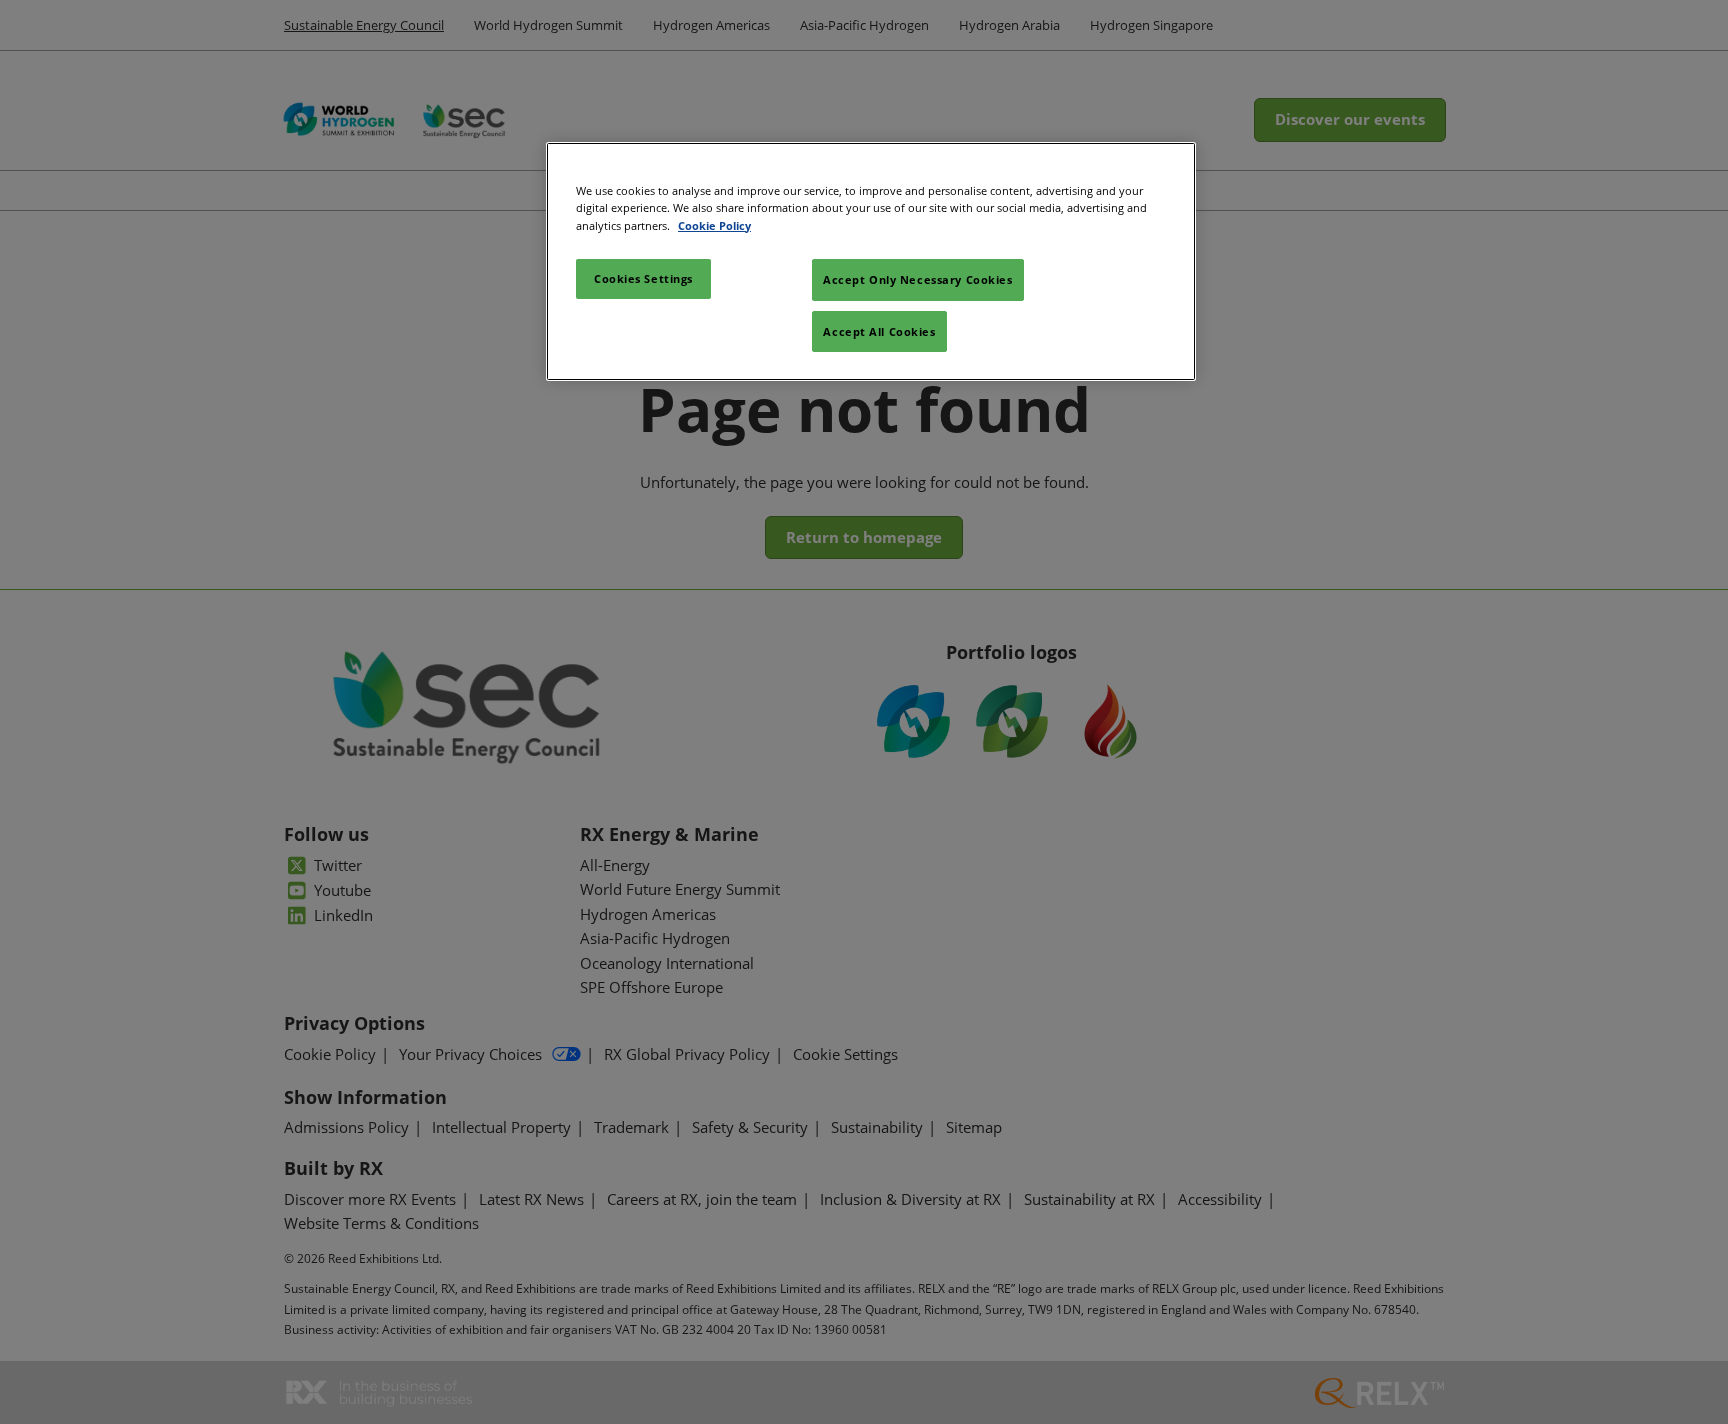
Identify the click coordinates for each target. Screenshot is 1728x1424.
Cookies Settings (643, 278)
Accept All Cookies (879, 331)
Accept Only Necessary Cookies (918, 279)
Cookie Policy (714, 225)
